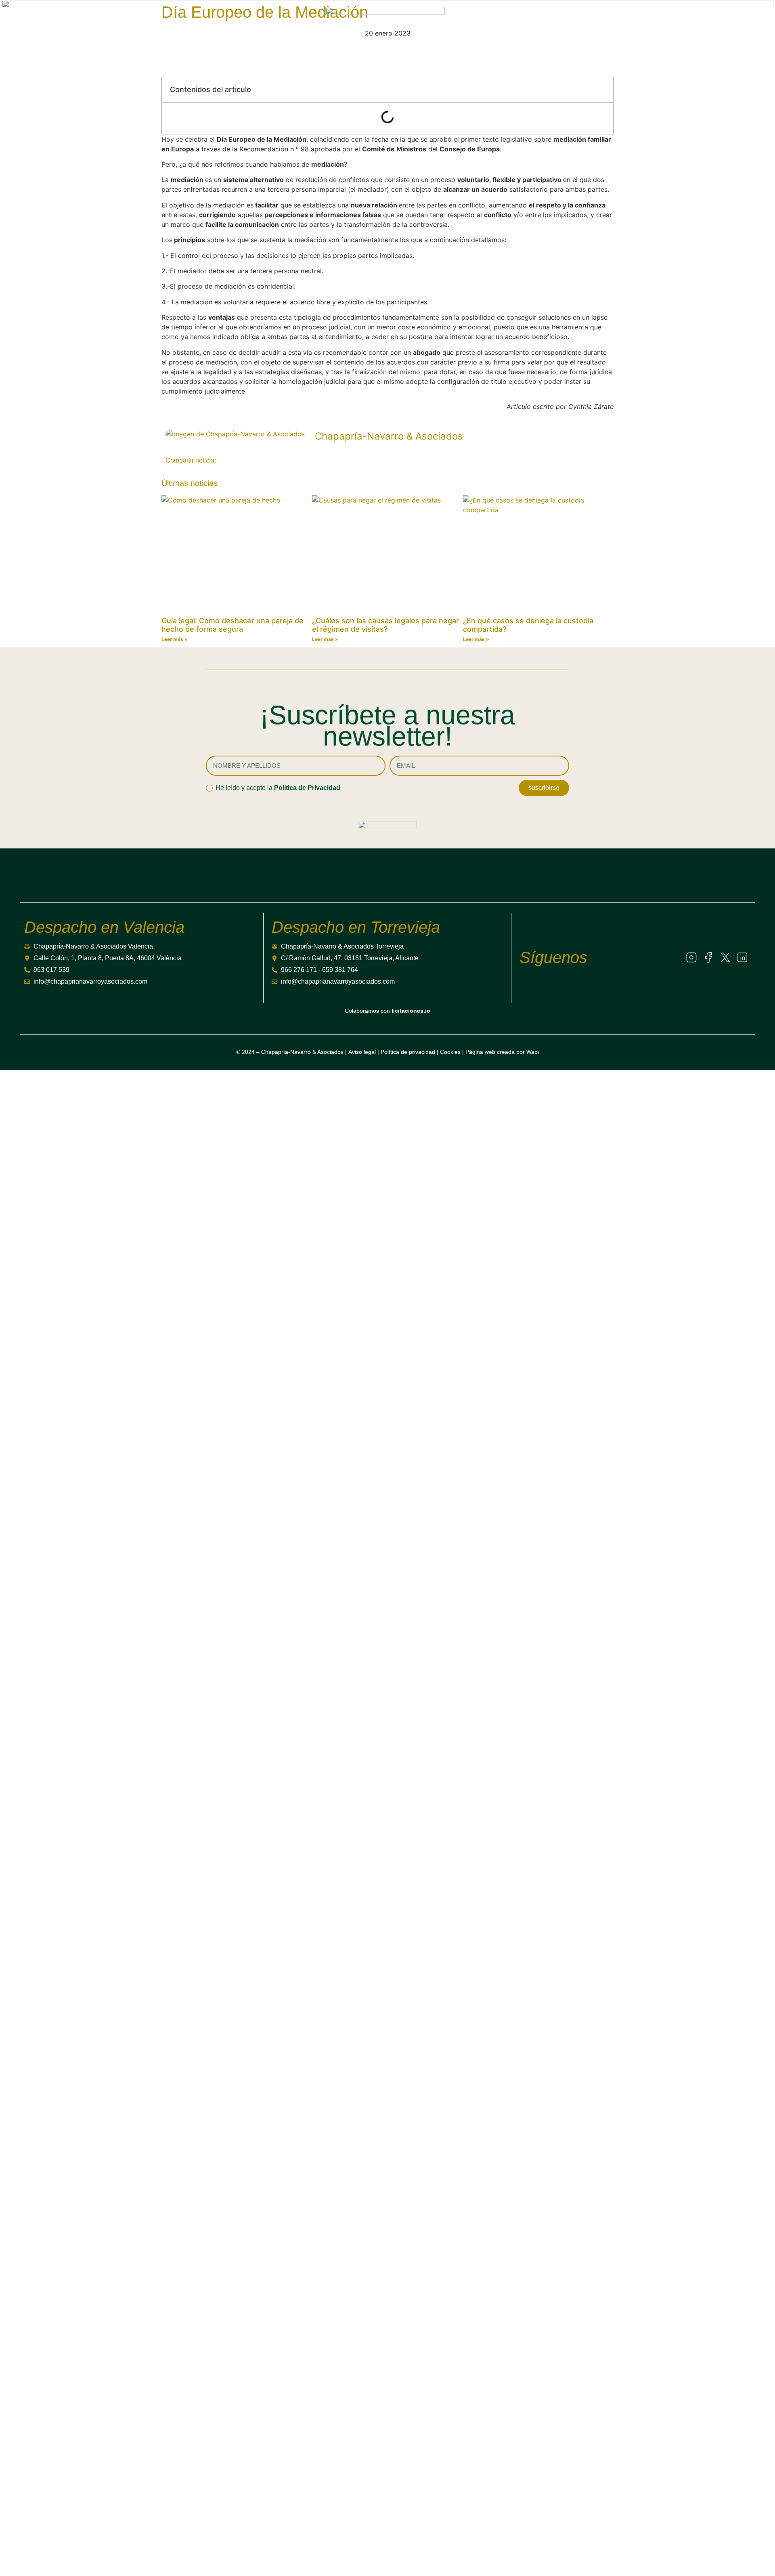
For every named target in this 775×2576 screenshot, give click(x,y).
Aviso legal (362, 1052)
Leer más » (175, 639)
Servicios (65, 24)
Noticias (229, 24)
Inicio (342, 2279)
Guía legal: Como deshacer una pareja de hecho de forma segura (232, 625)
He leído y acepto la (278, 788)
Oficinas (355, 2374)
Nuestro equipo (388, 2342)
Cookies (450, 1052)
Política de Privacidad (307, 788)
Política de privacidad (408, 1052)
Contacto (359, 2438)
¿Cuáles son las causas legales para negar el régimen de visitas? (385, 625)
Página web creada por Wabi (502, 1052)
